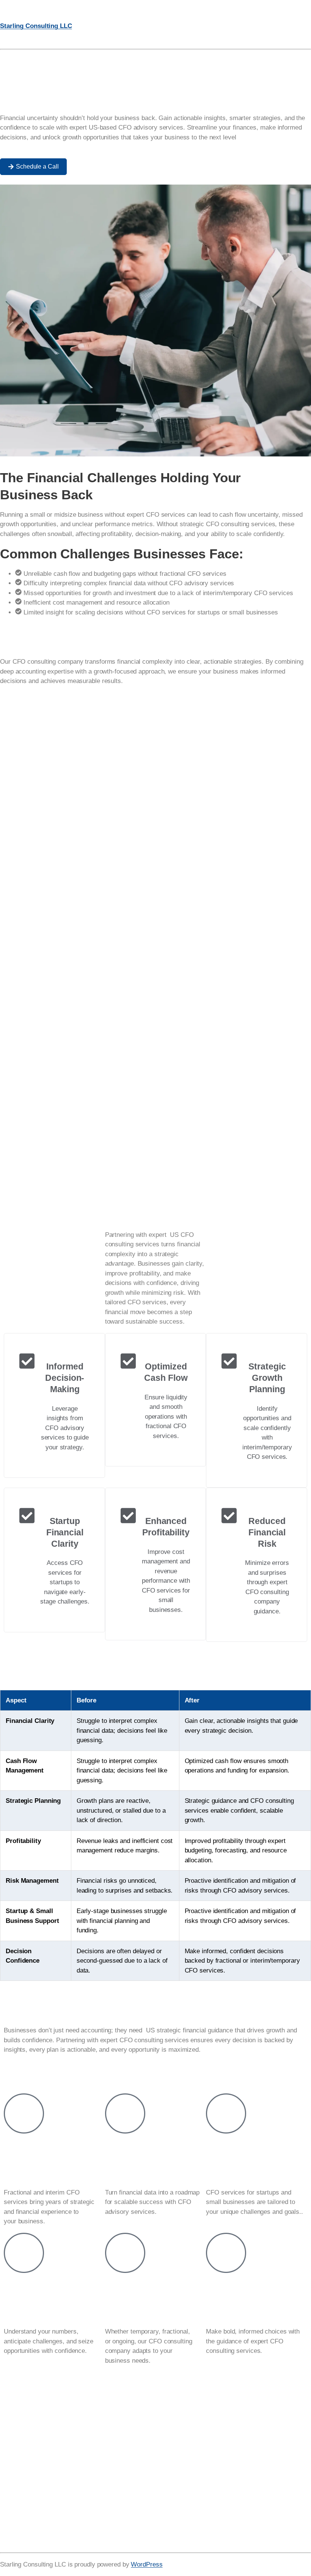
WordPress (147, 2564)
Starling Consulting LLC (36, 26)
